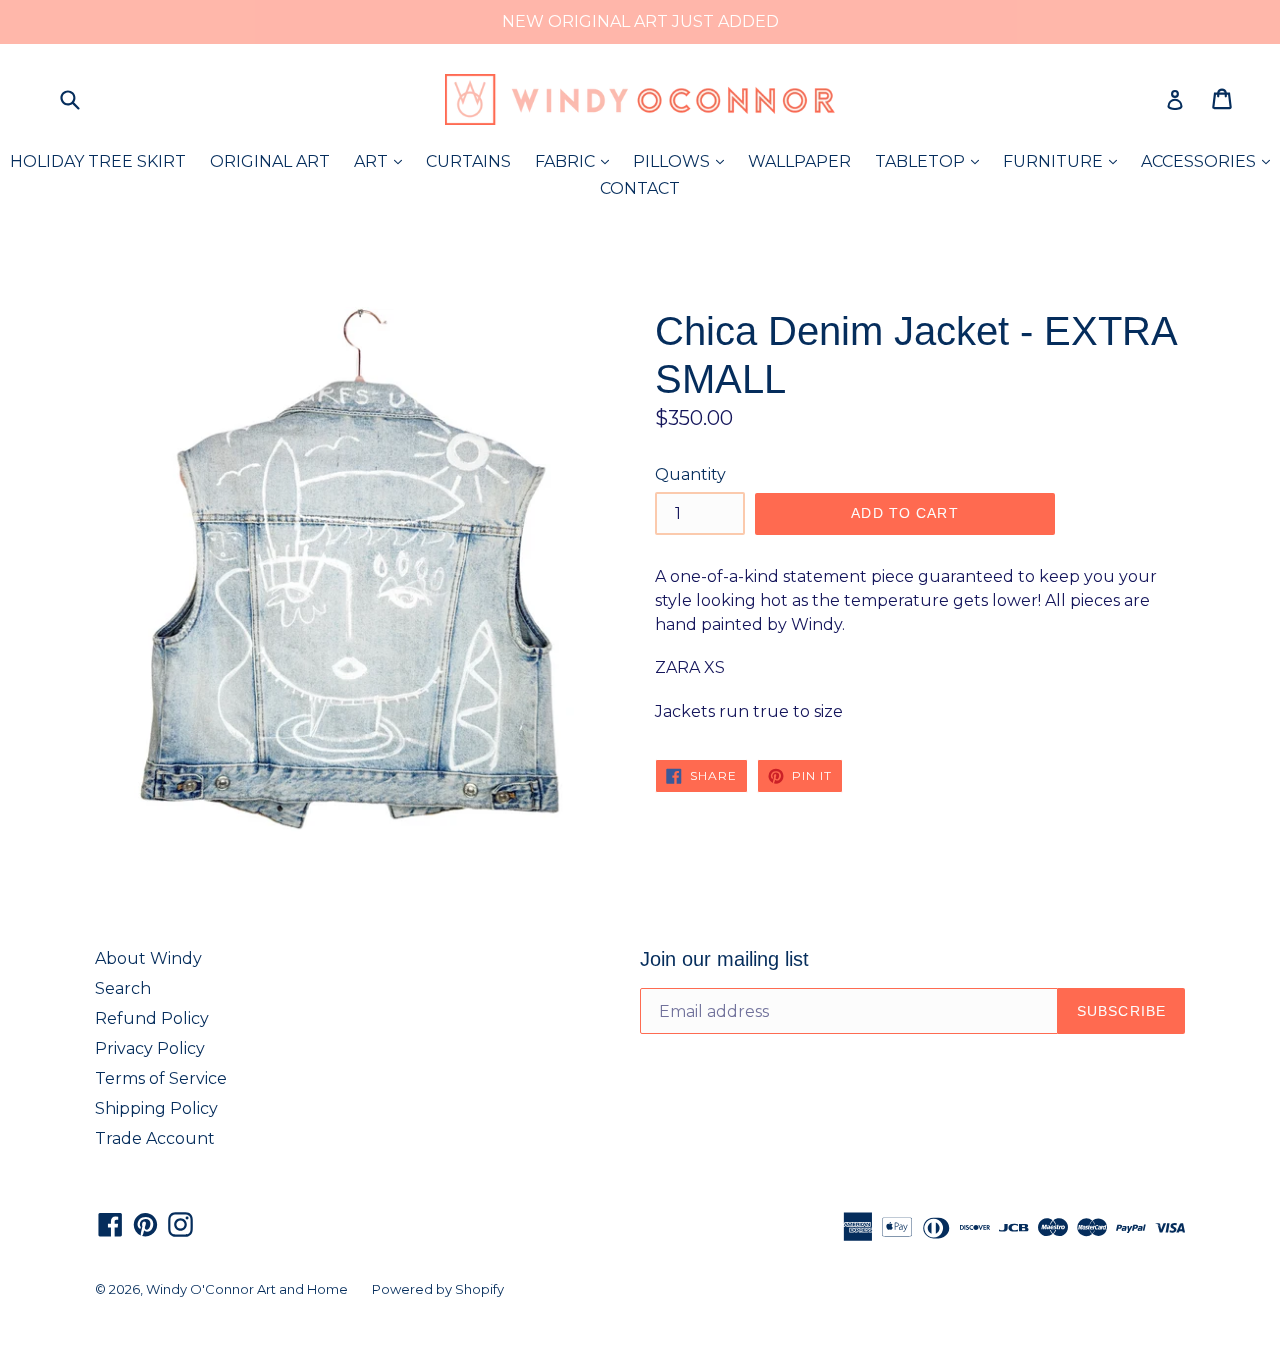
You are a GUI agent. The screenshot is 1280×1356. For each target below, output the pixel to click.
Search (123, 988)
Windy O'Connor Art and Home (247, 1289)
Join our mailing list (724, 959)
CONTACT (640, 188)
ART (383, 161)
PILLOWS (683, 161)
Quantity (690, 474)
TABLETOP (932, 161)
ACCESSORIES (1210, 161)
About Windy (148, 958)
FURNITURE (1065, 161)
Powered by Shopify (438, 1289)
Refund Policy (152, 1018)
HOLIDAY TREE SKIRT (98, 161)
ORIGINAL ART (270, 161)
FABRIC (577, 161)
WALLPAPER (799, 161)
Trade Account (155, 1138)
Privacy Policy (150, 1048)
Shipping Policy (156, 1108)
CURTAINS (468, 161)
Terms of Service (161, 1078)
